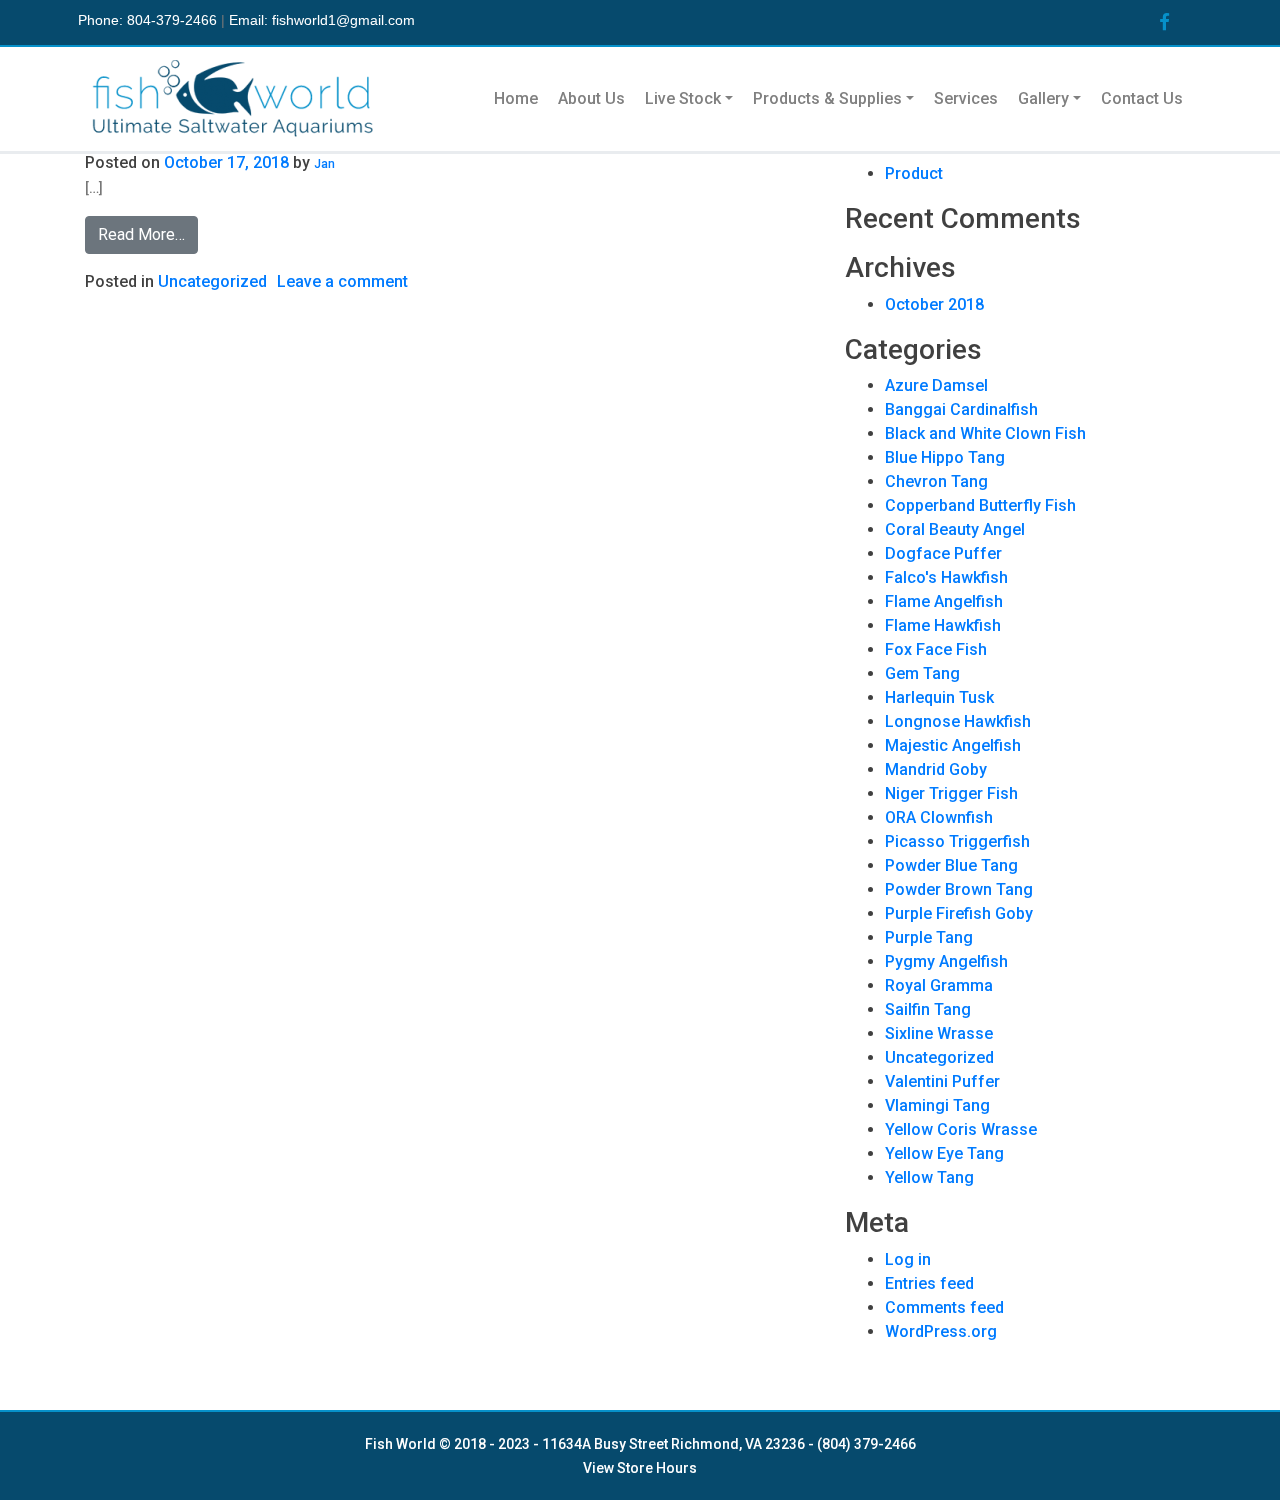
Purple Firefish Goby (959, 913)
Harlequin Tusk (939, 697)
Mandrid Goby (936, 769)
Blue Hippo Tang (945, 457)
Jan (324, 164)
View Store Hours (640, 1468)
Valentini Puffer (942, 1081)
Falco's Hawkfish (946, 577)
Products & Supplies (827, 98)
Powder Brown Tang (959, 889)
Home (516, 98)
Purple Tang (929, 937)
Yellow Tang (929, 1177)
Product (914, 173)
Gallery (1043, 98)
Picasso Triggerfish (957, 841)
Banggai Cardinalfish (961, 409)
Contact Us (1142, 98)
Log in (908, 1259)
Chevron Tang (936, 481)
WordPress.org (941, 1331)
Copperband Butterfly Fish (980, 505)
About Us (591, 98)
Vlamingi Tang (937, 1105)
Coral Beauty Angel (955, 529)
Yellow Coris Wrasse (961, 1129)
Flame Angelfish (944, 601)
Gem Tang (922, 673)
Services (966, 98)
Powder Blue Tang (951, 865)
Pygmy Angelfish (946, 961)
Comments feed (944, 1307)
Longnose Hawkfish (958, 721)
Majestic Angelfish (953, 745)
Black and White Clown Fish (985, 433)
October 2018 (934, 304)
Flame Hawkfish (943, 625)
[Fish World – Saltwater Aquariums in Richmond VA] (235, 99)
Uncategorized (212, 281)
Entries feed (929, 1283)
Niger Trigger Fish (951, 793)
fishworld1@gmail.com (343, 20)
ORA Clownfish (939, 817)
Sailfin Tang (928, 1009)
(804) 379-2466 (866, 1444)
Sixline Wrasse (939, 1033)
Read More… (141, 234)
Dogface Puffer (943, 553)
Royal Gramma (939, 985)
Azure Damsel (936, 385)
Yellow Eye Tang (944, 1153)
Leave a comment (342, 281)
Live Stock (683, 98)
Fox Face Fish (936, 649)
